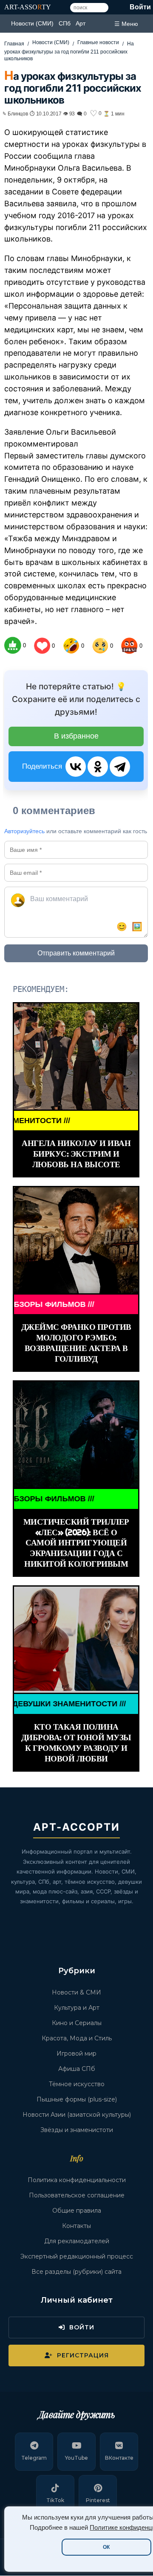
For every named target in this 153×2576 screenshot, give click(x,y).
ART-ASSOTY (28, 7)
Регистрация (83, 2355)
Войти (140, 7)
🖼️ (137, 927)
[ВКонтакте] (76, 767)
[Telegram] (120, 767)
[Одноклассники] (98, 767)
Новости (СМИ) (32, 23)
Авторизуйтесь (24, 831)
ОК (106, 2547)
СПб (65, 23)
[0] (13, 645)
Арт (81, 23)
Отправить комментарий (76, 953)
